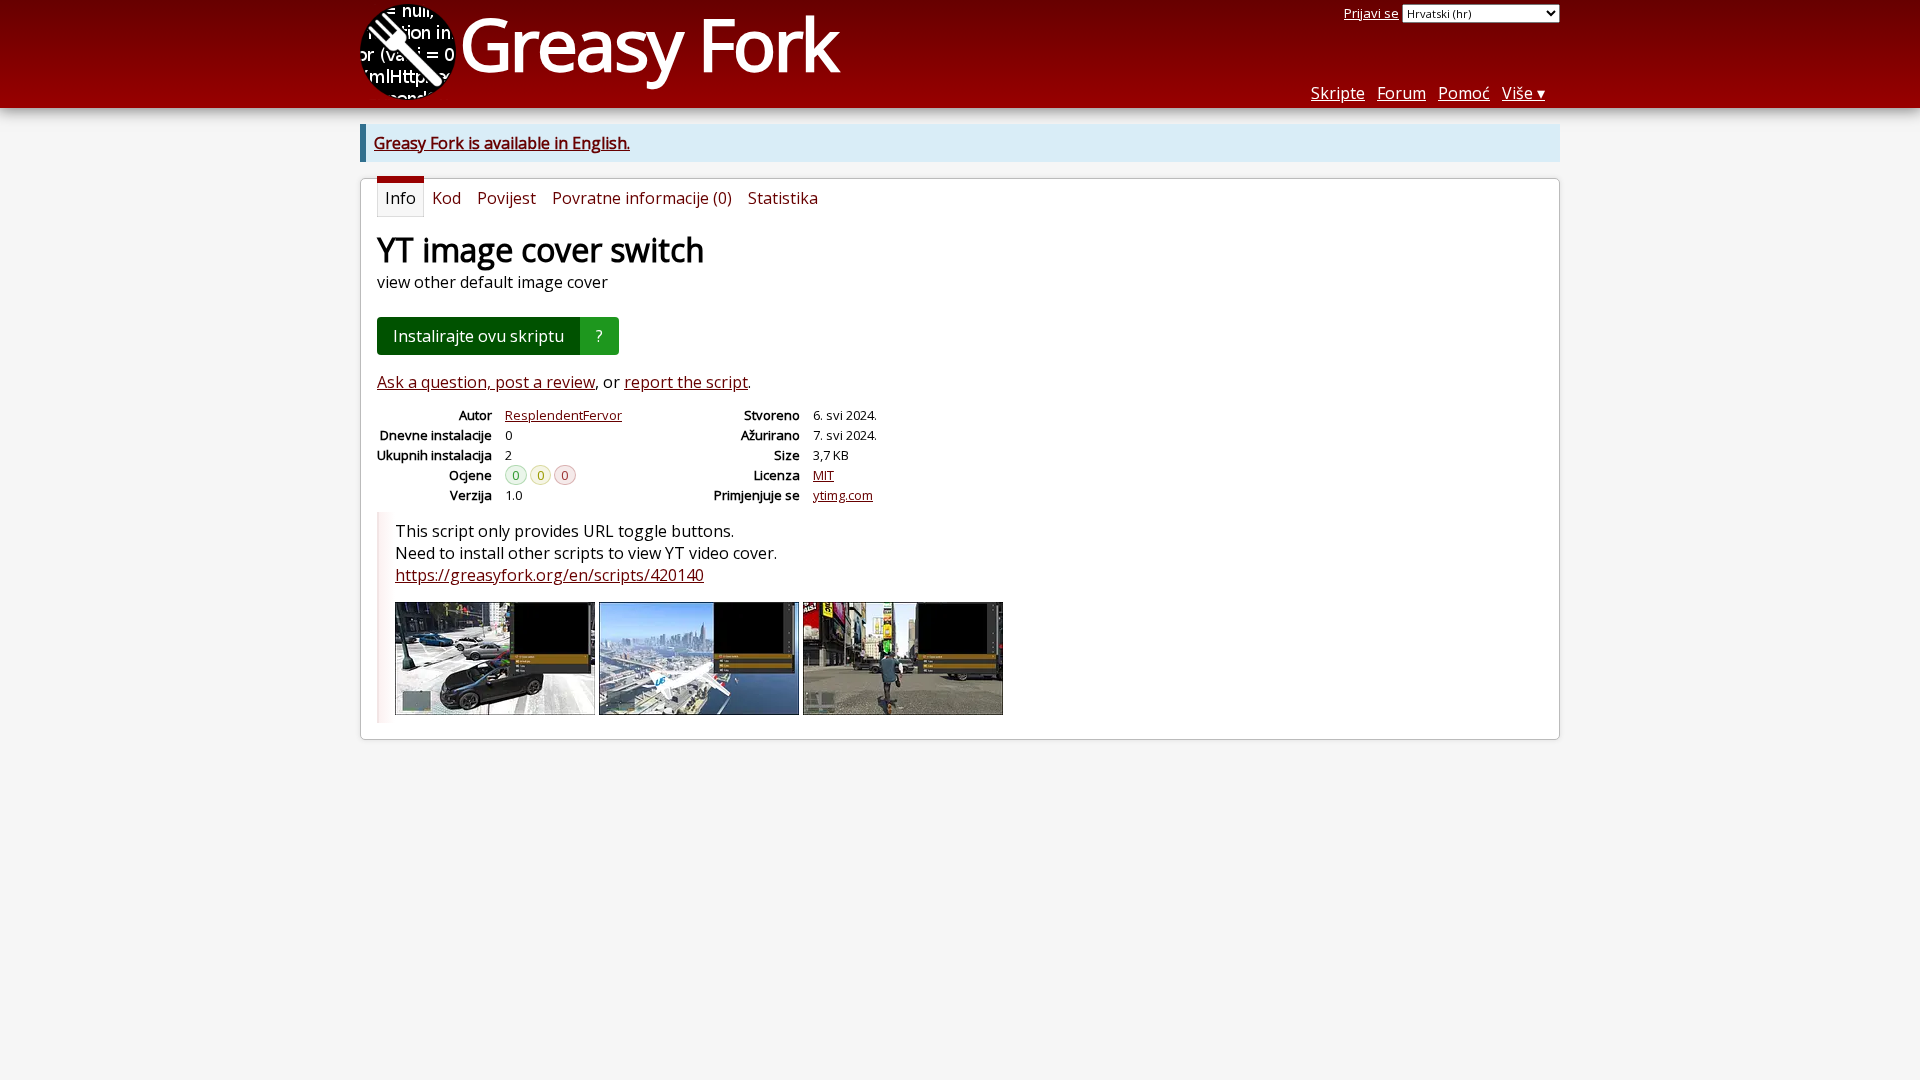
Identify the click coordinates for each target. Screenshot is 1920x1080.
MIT (823, 475)
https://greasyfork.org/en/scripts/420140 (549, 575)
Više (1517, 93)
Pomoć (1464, 93)
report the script (686, 382)
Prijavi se (1371, 13)
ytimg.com (843, 495)
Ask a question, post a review (486, 382)
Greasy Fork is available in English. (502, 143)
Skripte (1338, 93)
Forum (1401, 93)
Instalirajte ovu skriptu (478, 336)
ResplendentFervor (563, 415)
